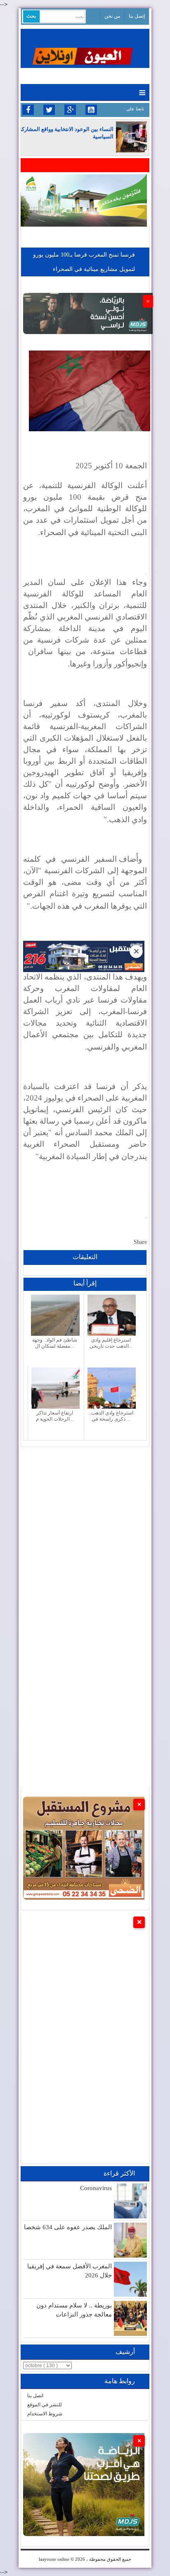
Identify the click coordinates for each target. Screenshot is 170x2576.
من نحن (112, 16)
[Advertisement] (85, 1532)
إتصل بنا (137, 16)
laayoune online (54, 2559)
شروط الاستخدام (45, 2414)
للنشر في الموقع (45, 2405)
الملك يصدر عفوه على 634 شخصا (68, 2227)
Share (140, 1242)
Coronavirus (96, 2188)
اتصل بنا (35, 2396)
